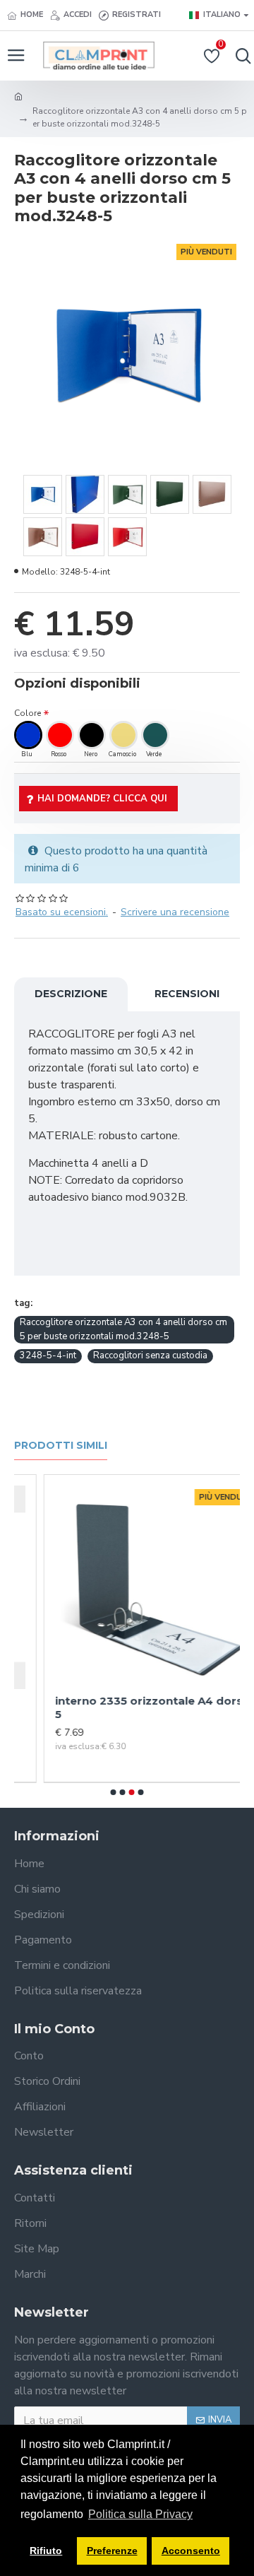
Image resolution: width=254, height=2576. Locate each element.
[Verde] (155, 735)
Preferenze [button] (112, 2551)
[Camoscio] (123, 735)
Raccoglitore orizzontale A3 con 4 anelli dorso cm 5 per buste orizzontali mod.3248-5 (123, 1329)
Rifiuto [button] (46, 2551)
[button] (114, 1792)
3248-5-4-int (48, 1355)
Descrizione (71, 994)
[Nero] (92, 735)
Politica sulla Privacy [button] (140, 2514)
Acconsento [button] (191, 2551)
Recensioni (187, 994)
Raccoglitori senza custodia (150, 1355)
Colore (28, 713)
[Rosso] (60, 735)
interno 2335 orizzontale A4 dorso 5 (123, 1708)
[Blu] (28, 735)
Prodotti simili (61, 1446)
